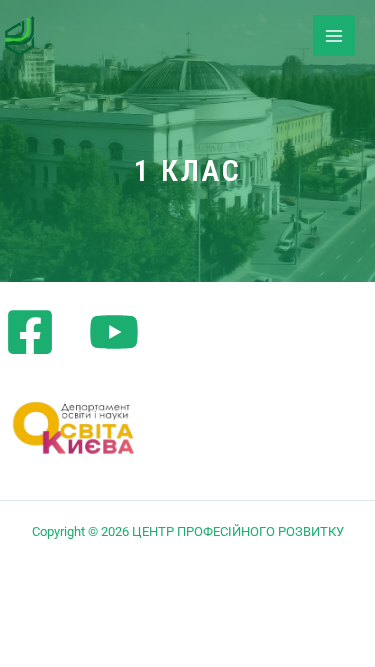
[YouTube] (114, 332)
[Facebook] (30, 332)
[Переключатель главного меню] (334, 36)
